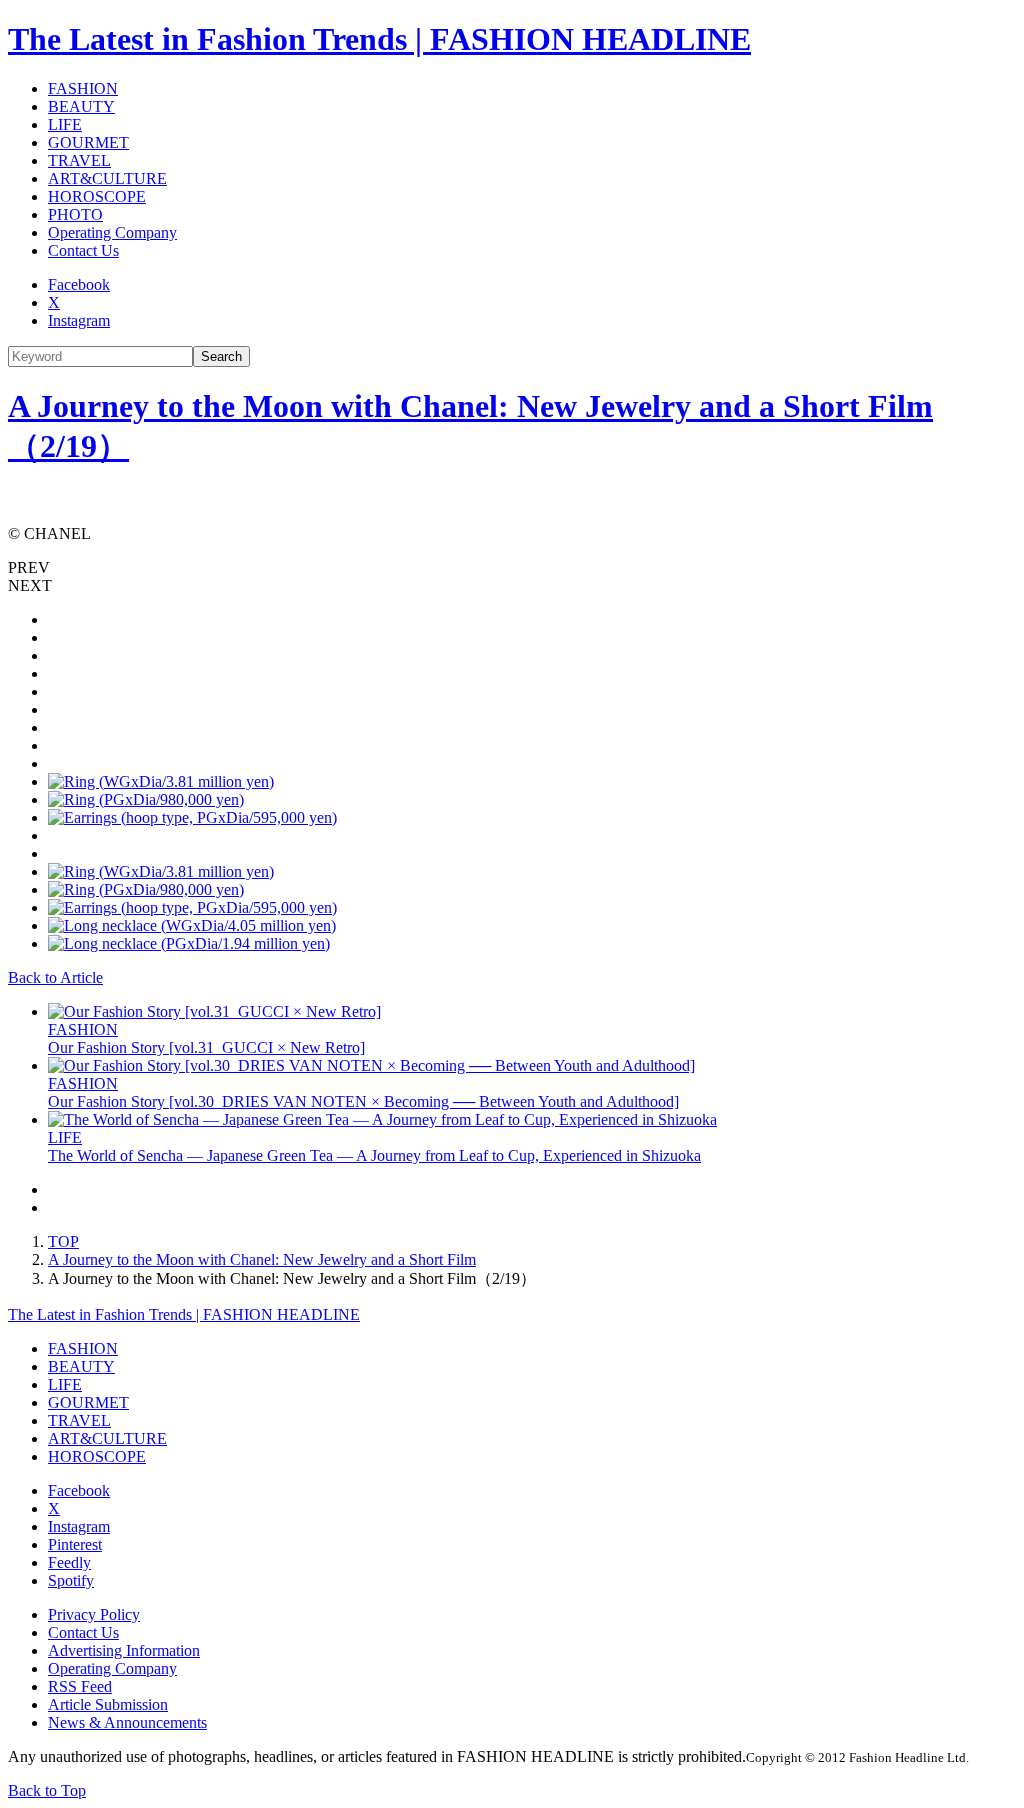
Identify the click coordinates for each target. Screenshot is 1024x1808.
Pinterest (75, 1544)
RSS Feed (80, 1686)
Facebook (79, 284)
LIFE (65, 124)
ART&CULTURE (107, 178)
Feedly (69, 1562)
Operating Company (112, 232)
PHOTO (75, 214)
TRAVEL (79, 160)
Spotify (71, 1580)
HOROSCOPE (97, 196)
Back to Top (47, 1790)
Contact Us (83, 250)
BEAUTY (81, 106)
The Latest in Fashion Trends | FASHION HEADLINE (379, 39)
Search (221, 356)
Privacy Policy (94, 1614)
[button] (512, 568)
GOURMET (88, 142)
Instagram (79, 320)
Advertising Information (124, 1650)
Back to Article (55, 977)
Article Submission (108, 1704)
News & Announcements (127, 1722)
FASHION (83, 88)
